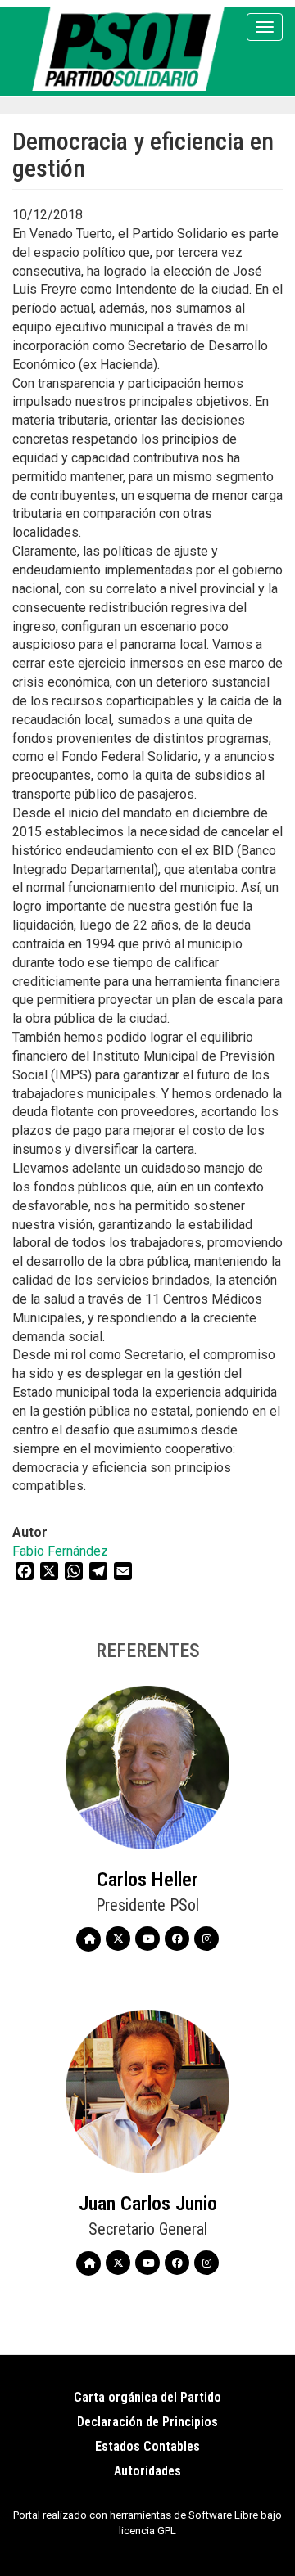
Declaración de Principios (147, 2422)
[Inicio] (132, 49)
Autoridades (147, 2471)
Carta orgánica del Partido (147, 2397)
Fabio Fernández (60, 1551)
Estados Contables (147, 2446)
